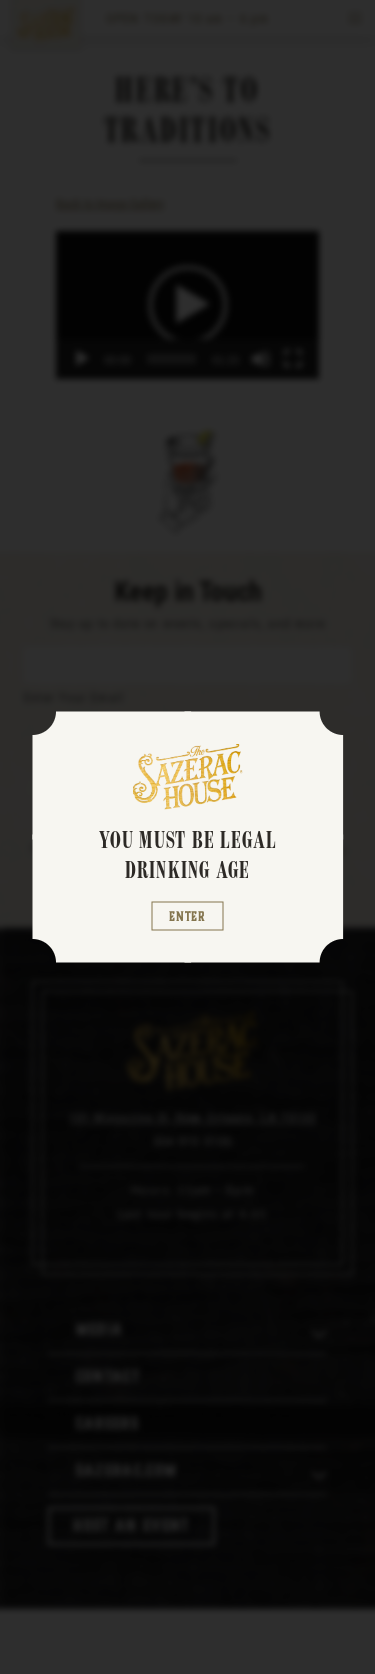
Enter (187, 915)
